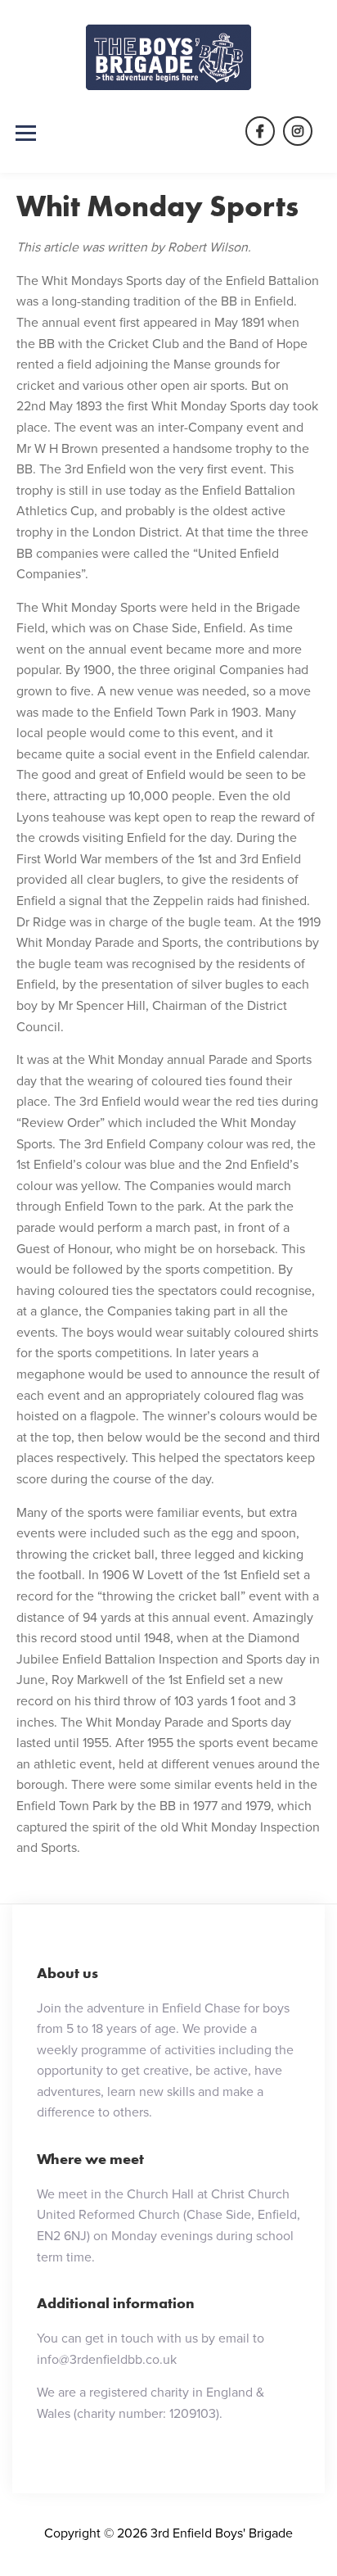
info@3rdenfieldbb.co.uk (107, 2359)
